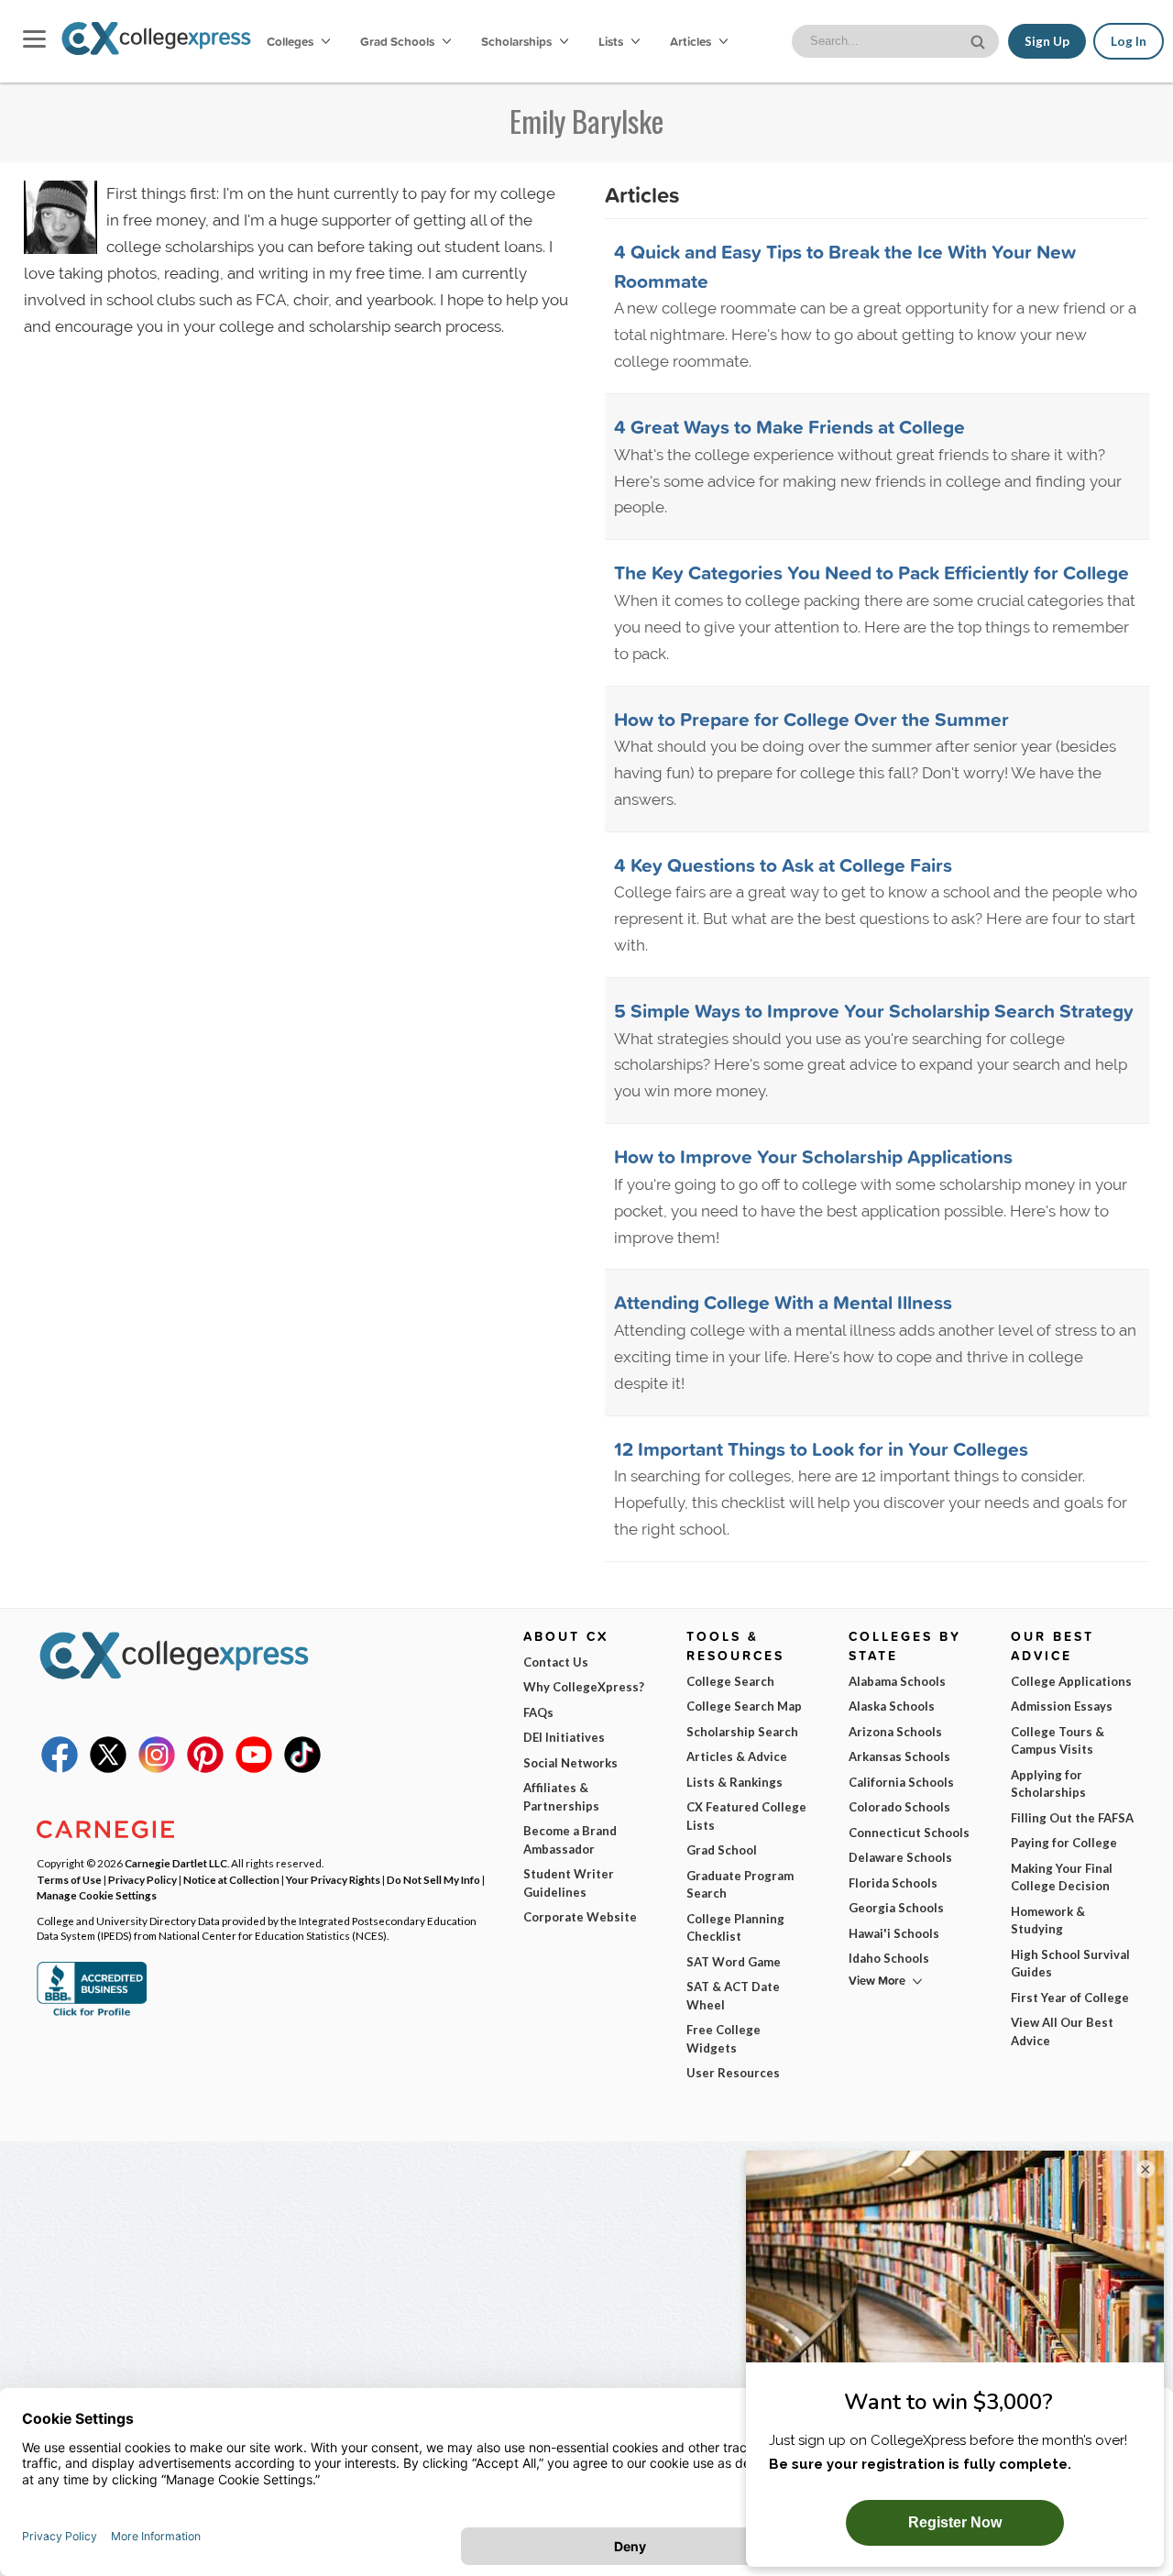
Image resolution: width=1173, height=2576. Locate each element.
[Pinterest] (205, 1768)
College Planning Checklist (735, 1928)
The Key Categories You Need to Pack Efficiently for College (872, 572)
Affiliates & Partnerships (561, 1797)
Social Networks (570, 1763)
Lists (612, 41)
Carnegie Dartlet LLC (176, 1863)
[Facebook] (60, 1768)
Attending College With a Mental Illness (783, 1302)
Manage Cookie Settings (97, 1895)
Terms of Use (69, 1879)
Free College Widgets (724, 2039)
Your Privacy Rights (333, 1879)
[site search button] (980, 40)
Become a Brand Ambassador (570, 1840)
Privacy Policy (143, 1879)
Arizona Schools (895, 1732)
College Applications (1071, 1681)
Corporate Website (580, 1917)
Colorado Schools (899, 1807)
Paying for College (1064, 1843)
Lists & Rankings (734, 1782)
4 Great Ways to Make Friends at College (789, 426)
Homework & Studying (1048, 1921)
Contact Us (556, 1662)
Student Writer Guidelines (569, 1883)
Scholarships (518, 41)
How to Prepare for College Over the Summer (811, 719)
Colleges (290, 41)
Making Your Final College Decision (1062, 1877)
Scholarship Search (742, 1732)
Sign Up (1047, 41)
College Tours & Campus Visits (1058, 1741)
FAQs (538, 1712)
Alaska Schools (892, 1706)
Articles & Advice (737, 1756)
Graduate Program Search (740, 1885)
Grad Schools (399, 41)
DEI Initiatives (564, 1737)
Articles (692, 41)
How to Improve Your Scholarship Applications (813, 1156)
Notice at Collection (231, 1879)
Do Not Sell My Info (433, 1879)
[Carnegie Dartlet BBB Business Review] (92, 2014)
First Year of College (1070, 1998)
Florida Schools (893, 1883)
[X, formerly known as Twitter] (108, 1768)
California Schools (901, 1782)
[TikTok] (302, 1768)
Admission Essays (1062, 1706)
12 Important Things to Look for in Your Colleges (821, 1448)
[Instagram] (157, 1768)
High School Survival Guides (1070, 1964)
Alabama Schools (897, 1681)
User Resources (733, 2073)
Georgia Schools (896, 1908)
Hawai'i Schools (894, 1933)
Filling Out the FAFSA (1072, 1818)
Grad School (722, 1850)
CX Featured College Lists (746, 1816)
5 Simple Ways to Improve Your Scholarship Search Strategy (874, 1010)
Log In (1129, 41)
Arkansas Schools (899, 1756)
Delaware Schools (900, 1857)
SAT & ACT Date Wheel (733, 1996)
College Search (730, 1681)
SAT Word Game (734, 1962)
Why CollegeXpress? (584, 1687)
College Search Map (744, 1706)
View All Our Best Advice (1062, 2031)
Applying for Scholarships (1048, 1784)
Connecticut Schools (909, 1833)
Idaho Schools (889, 1958)
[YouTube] (254, 1768)
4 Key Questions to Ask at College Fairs (783, 864)
